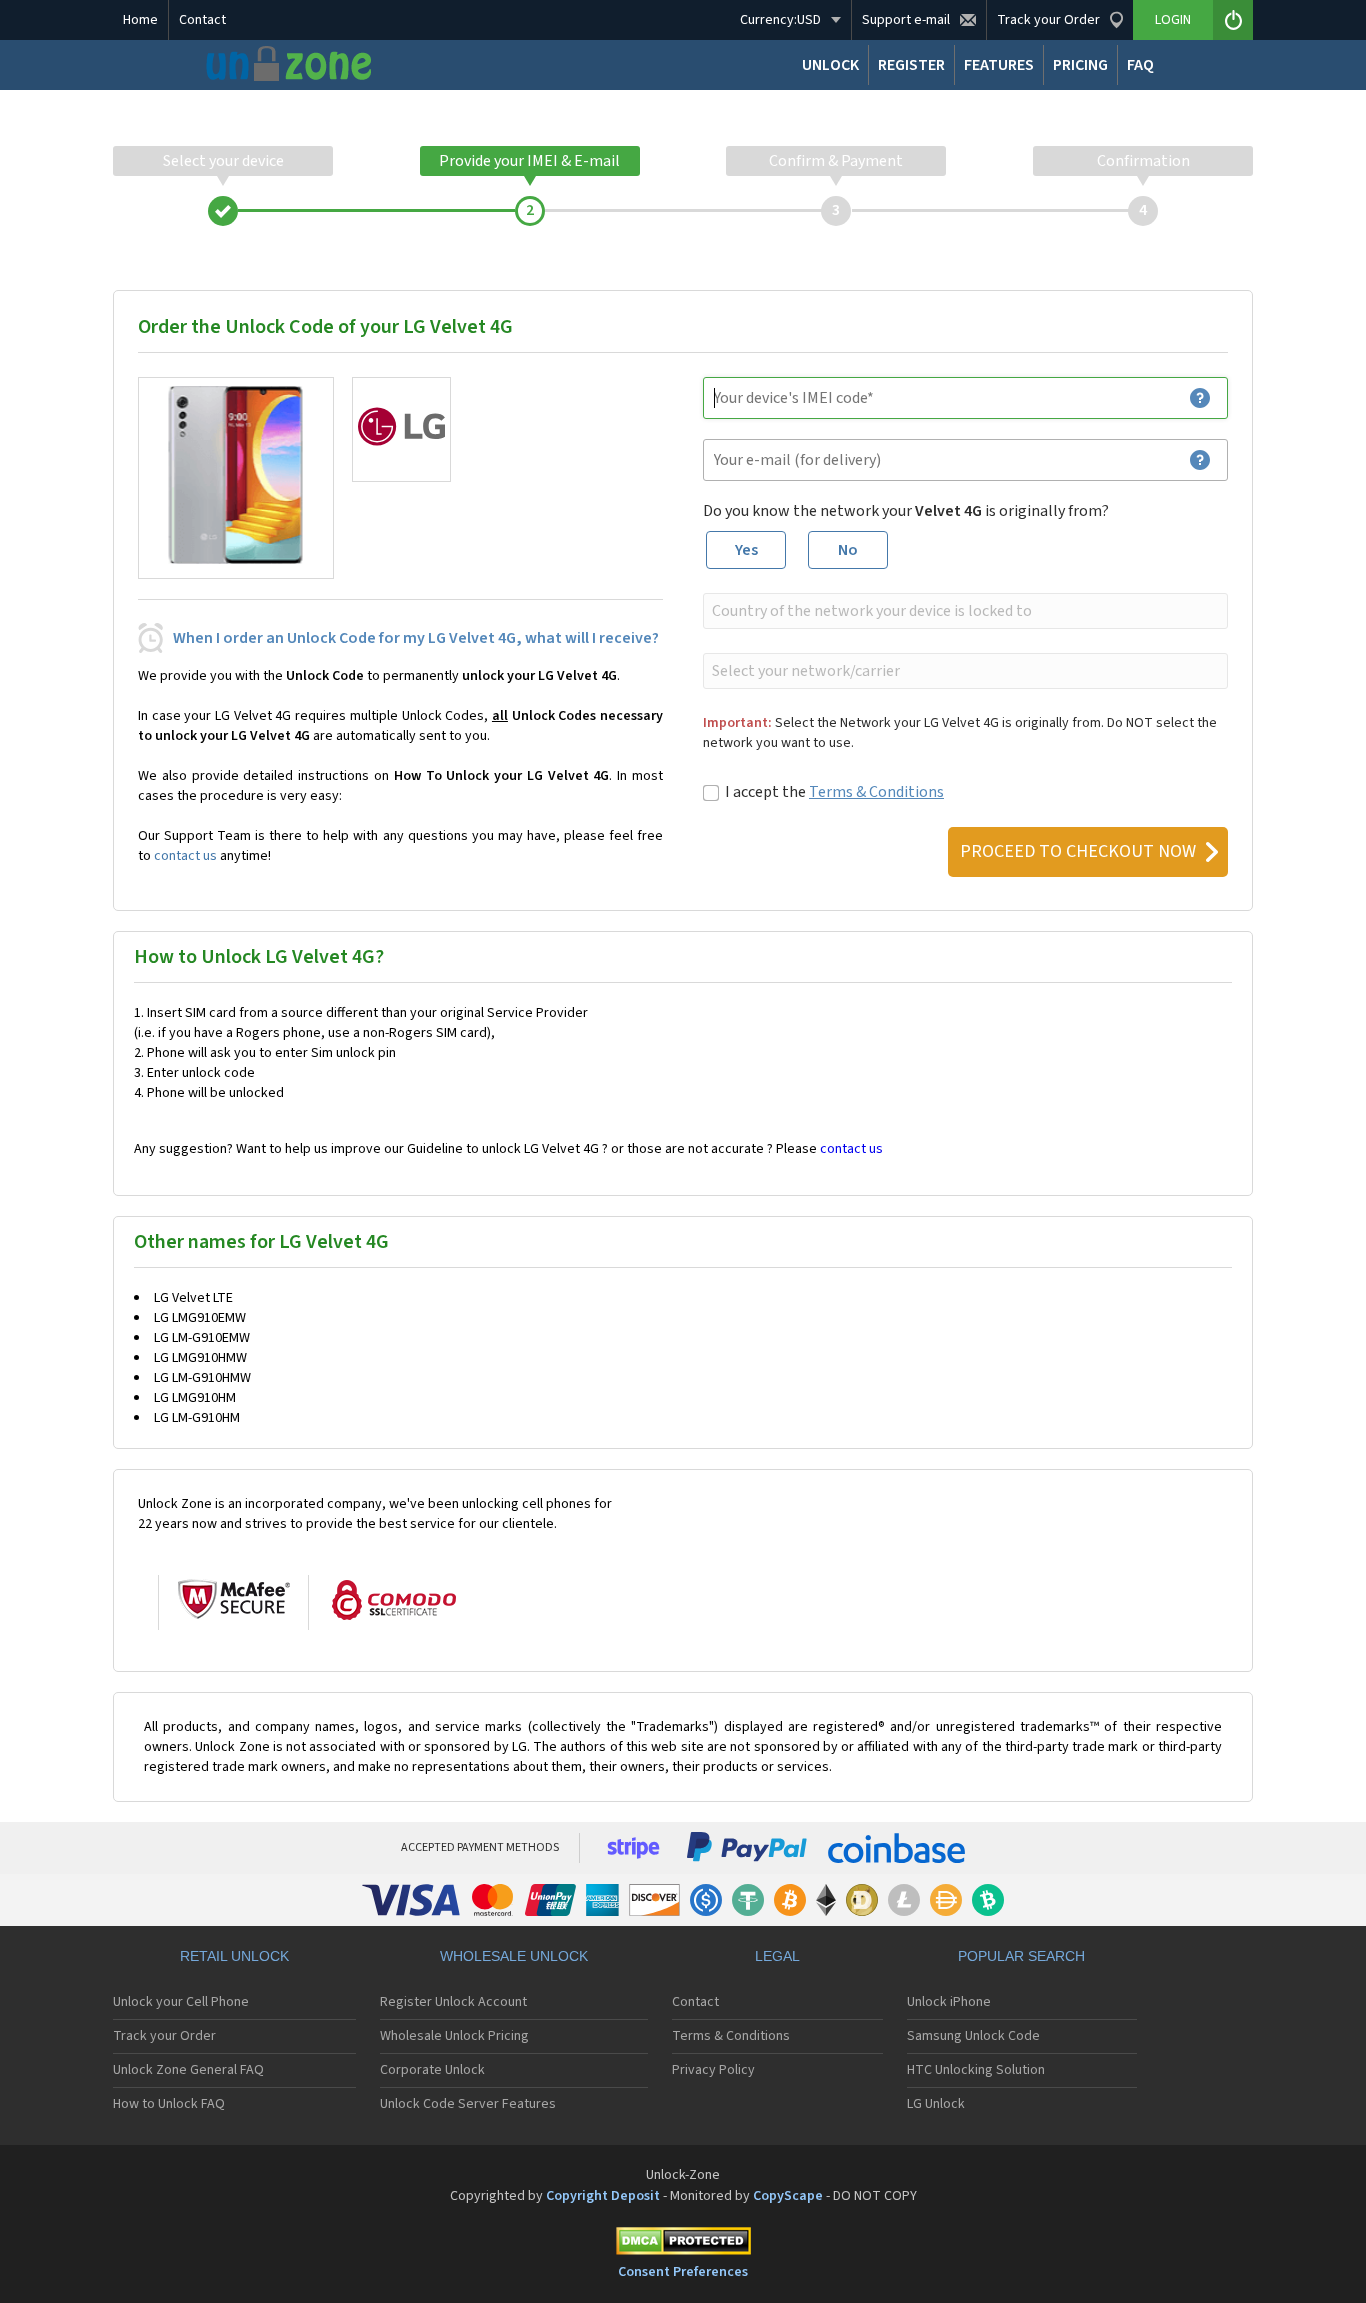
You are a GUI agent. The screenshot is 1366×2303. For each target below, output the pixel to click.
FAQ (1140, 65)
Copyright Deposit (603, 2196)
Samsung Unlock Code (973, 2036)
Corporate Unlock (432, 2070)
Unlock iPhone (949, 2002)
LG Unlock (936, 2104)
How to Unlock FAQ (169, 2104)
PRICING (1080, 65)
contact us (185, 856)
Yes (746, 550)
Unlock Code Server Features (468, 2104)
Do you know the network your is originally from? (906, 511)
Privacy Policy (713, 2070)
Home (140, 20)
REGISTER (911, 65)
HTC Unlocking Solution (976, 2070)
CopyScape (788, 2196)
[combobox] (963, 611)
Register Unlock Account (453, 2002)
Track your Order (164, 2036)
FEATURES (999, 65)
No (848, 550)
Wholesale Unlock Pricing (454, 2036)
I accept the (834, 792)
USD (780, 20)
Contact (202, 20)
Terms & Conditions (876, 792)
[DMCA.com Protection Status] (683, 2244)
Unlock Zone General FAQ (188, 2070)
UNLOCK (830, 65)
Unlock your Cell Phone (181, 2002)
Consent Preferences (683, 2272)
